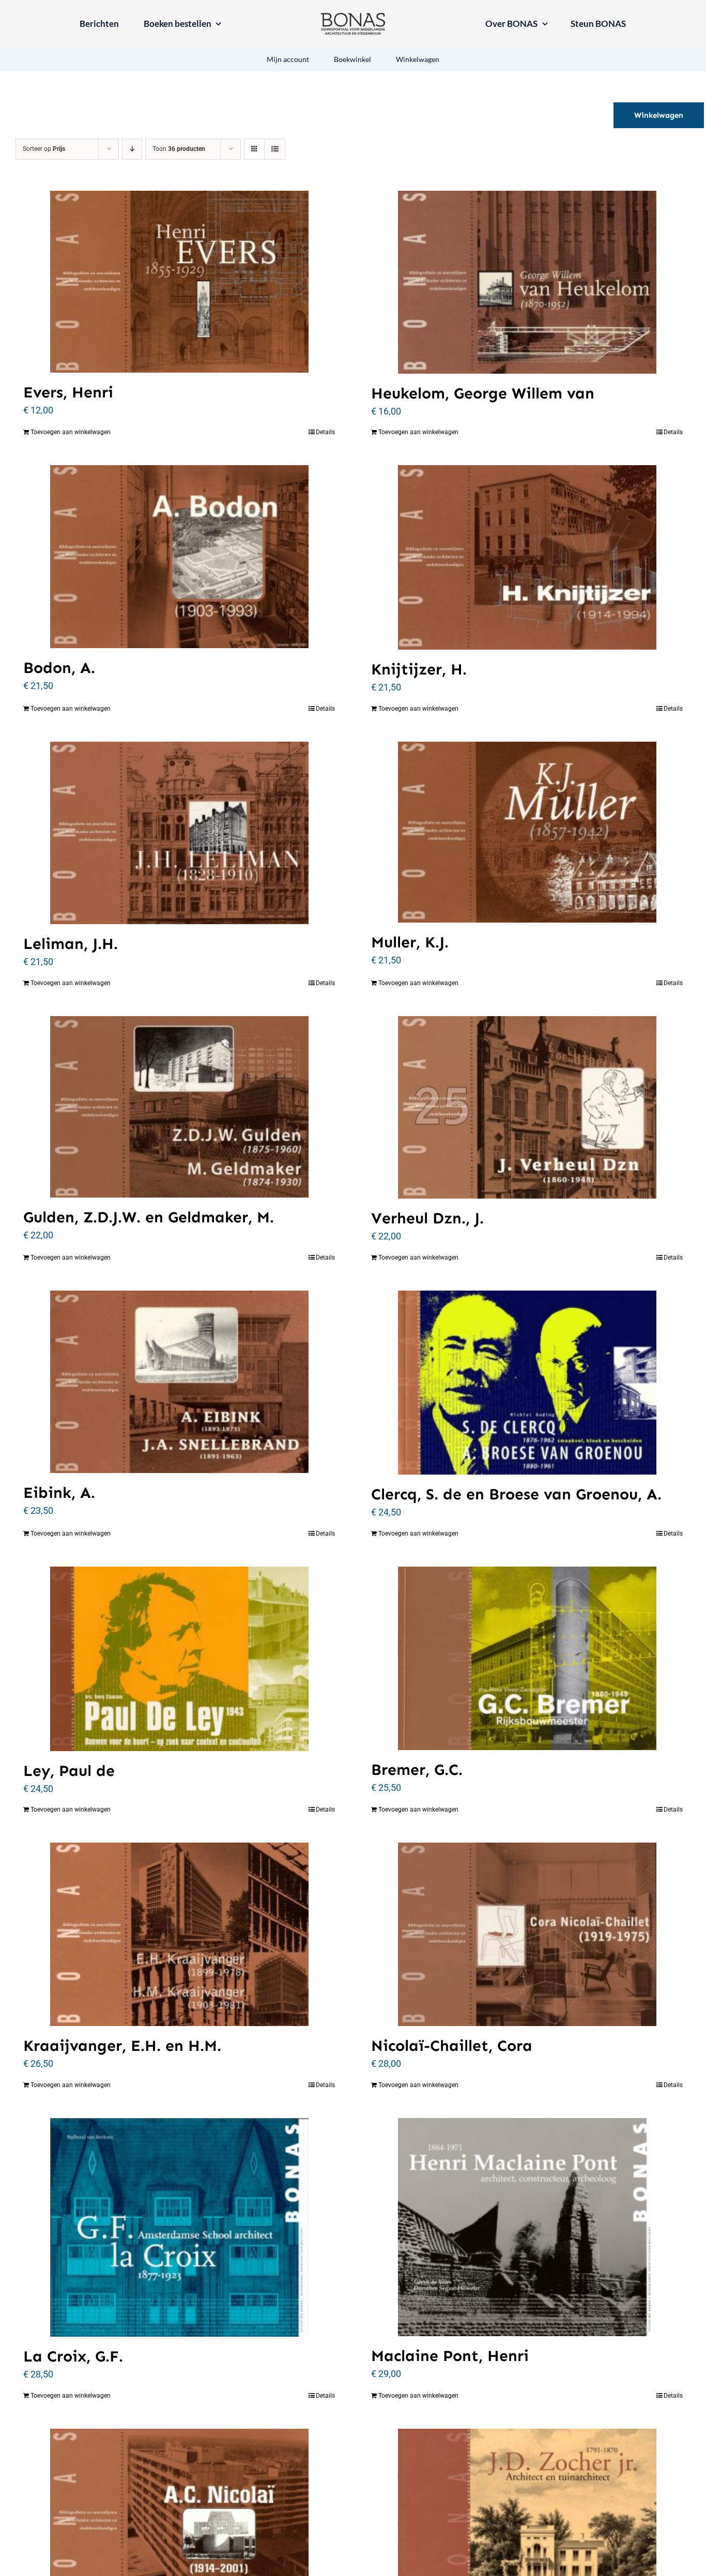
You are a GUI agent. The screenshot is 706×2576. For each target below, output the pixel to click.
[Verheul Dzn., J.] (527, 1107)
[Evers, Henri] (179, 282)
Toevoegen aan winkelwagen (71, 432)
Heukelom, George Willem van (483, 393)
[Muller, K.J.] (527, 832)
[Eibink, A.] (179, 1382)
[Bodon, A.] (179, 556)
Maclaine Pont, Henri (450, 2356)
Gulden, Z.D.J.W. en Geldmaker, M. (149, 1217)
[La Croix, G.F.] (179, 2227)
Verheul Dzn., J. (427, 1218)
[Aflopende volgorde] (132, 149)
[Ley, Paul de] (179, 1659)
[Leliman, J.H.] (179, 833)
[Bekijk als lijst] (275, 149)
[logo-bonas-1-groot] (353, 17)
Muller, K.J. (410, 942)
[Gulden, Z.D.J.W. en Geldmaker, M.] (179, 1107)
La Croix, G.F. (73, 2356)
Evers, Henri (68, 392)
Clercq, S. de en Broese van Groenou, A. (516, 1494)
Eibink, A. (59, 1493)
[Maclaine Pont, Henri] (527, 2227)
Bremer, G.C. (417, 1770)
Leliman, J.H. (71, 944)
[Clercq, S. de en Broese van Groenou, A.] (527, 1383)
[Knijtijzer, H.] (527, 557)
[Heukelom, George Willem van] (527, 282)
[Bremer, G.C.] (527, 1658)
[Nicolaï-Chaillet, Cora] (527, 1934)
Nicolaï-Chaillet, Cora (452, 2046)
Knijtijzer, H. (419, 669)
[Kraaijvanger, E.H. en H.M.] (179, 1934)
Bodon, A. (59, 668)
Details (325, 432)
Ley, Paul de (69, 1771)
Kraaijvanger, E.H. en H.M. (122, 2046)
